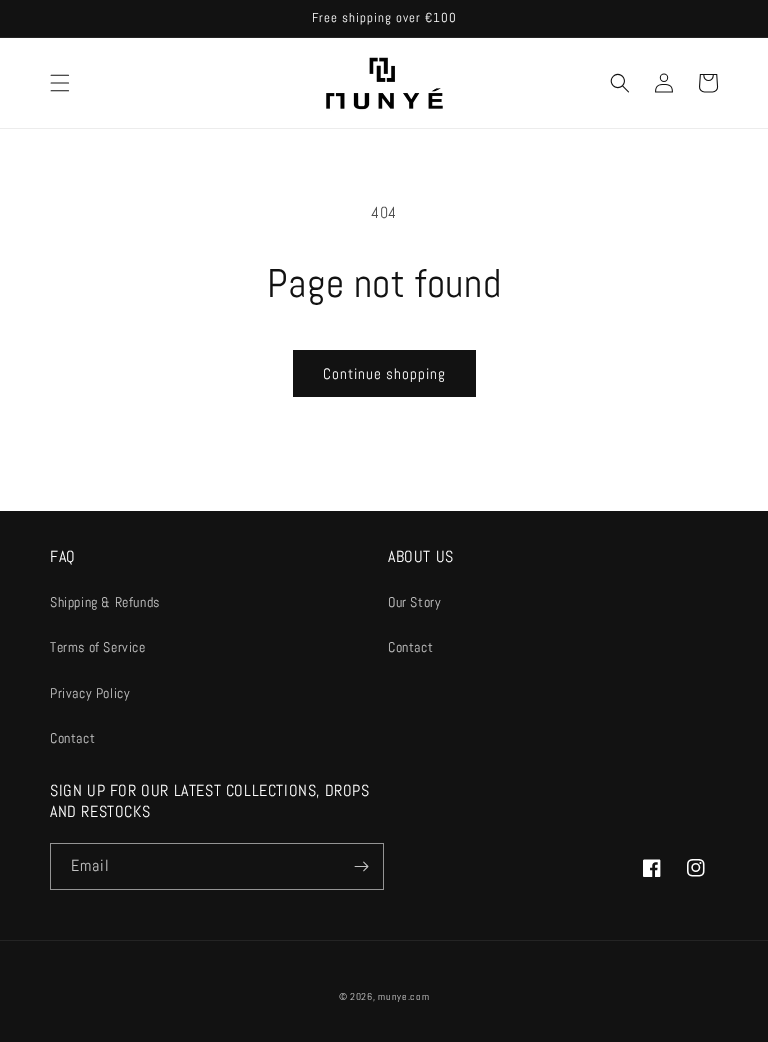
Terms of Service (98, 647)
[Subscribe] (361, 866)
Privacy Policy (90, 693)
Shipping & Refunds (105, 602)
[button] (60, 83)
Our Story (414, 602)
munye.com (403, 996)
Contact (72, 738)
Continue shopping (384, 373)
